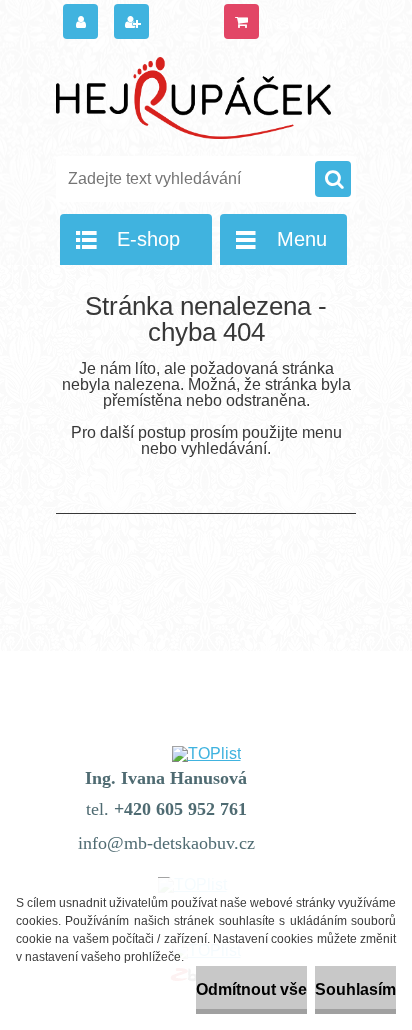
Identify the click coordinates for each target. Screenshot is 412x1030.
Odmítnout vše (251, 989)
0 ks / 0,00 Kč (306, 24)
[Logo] (193, 98)
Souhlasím (355, 989)
